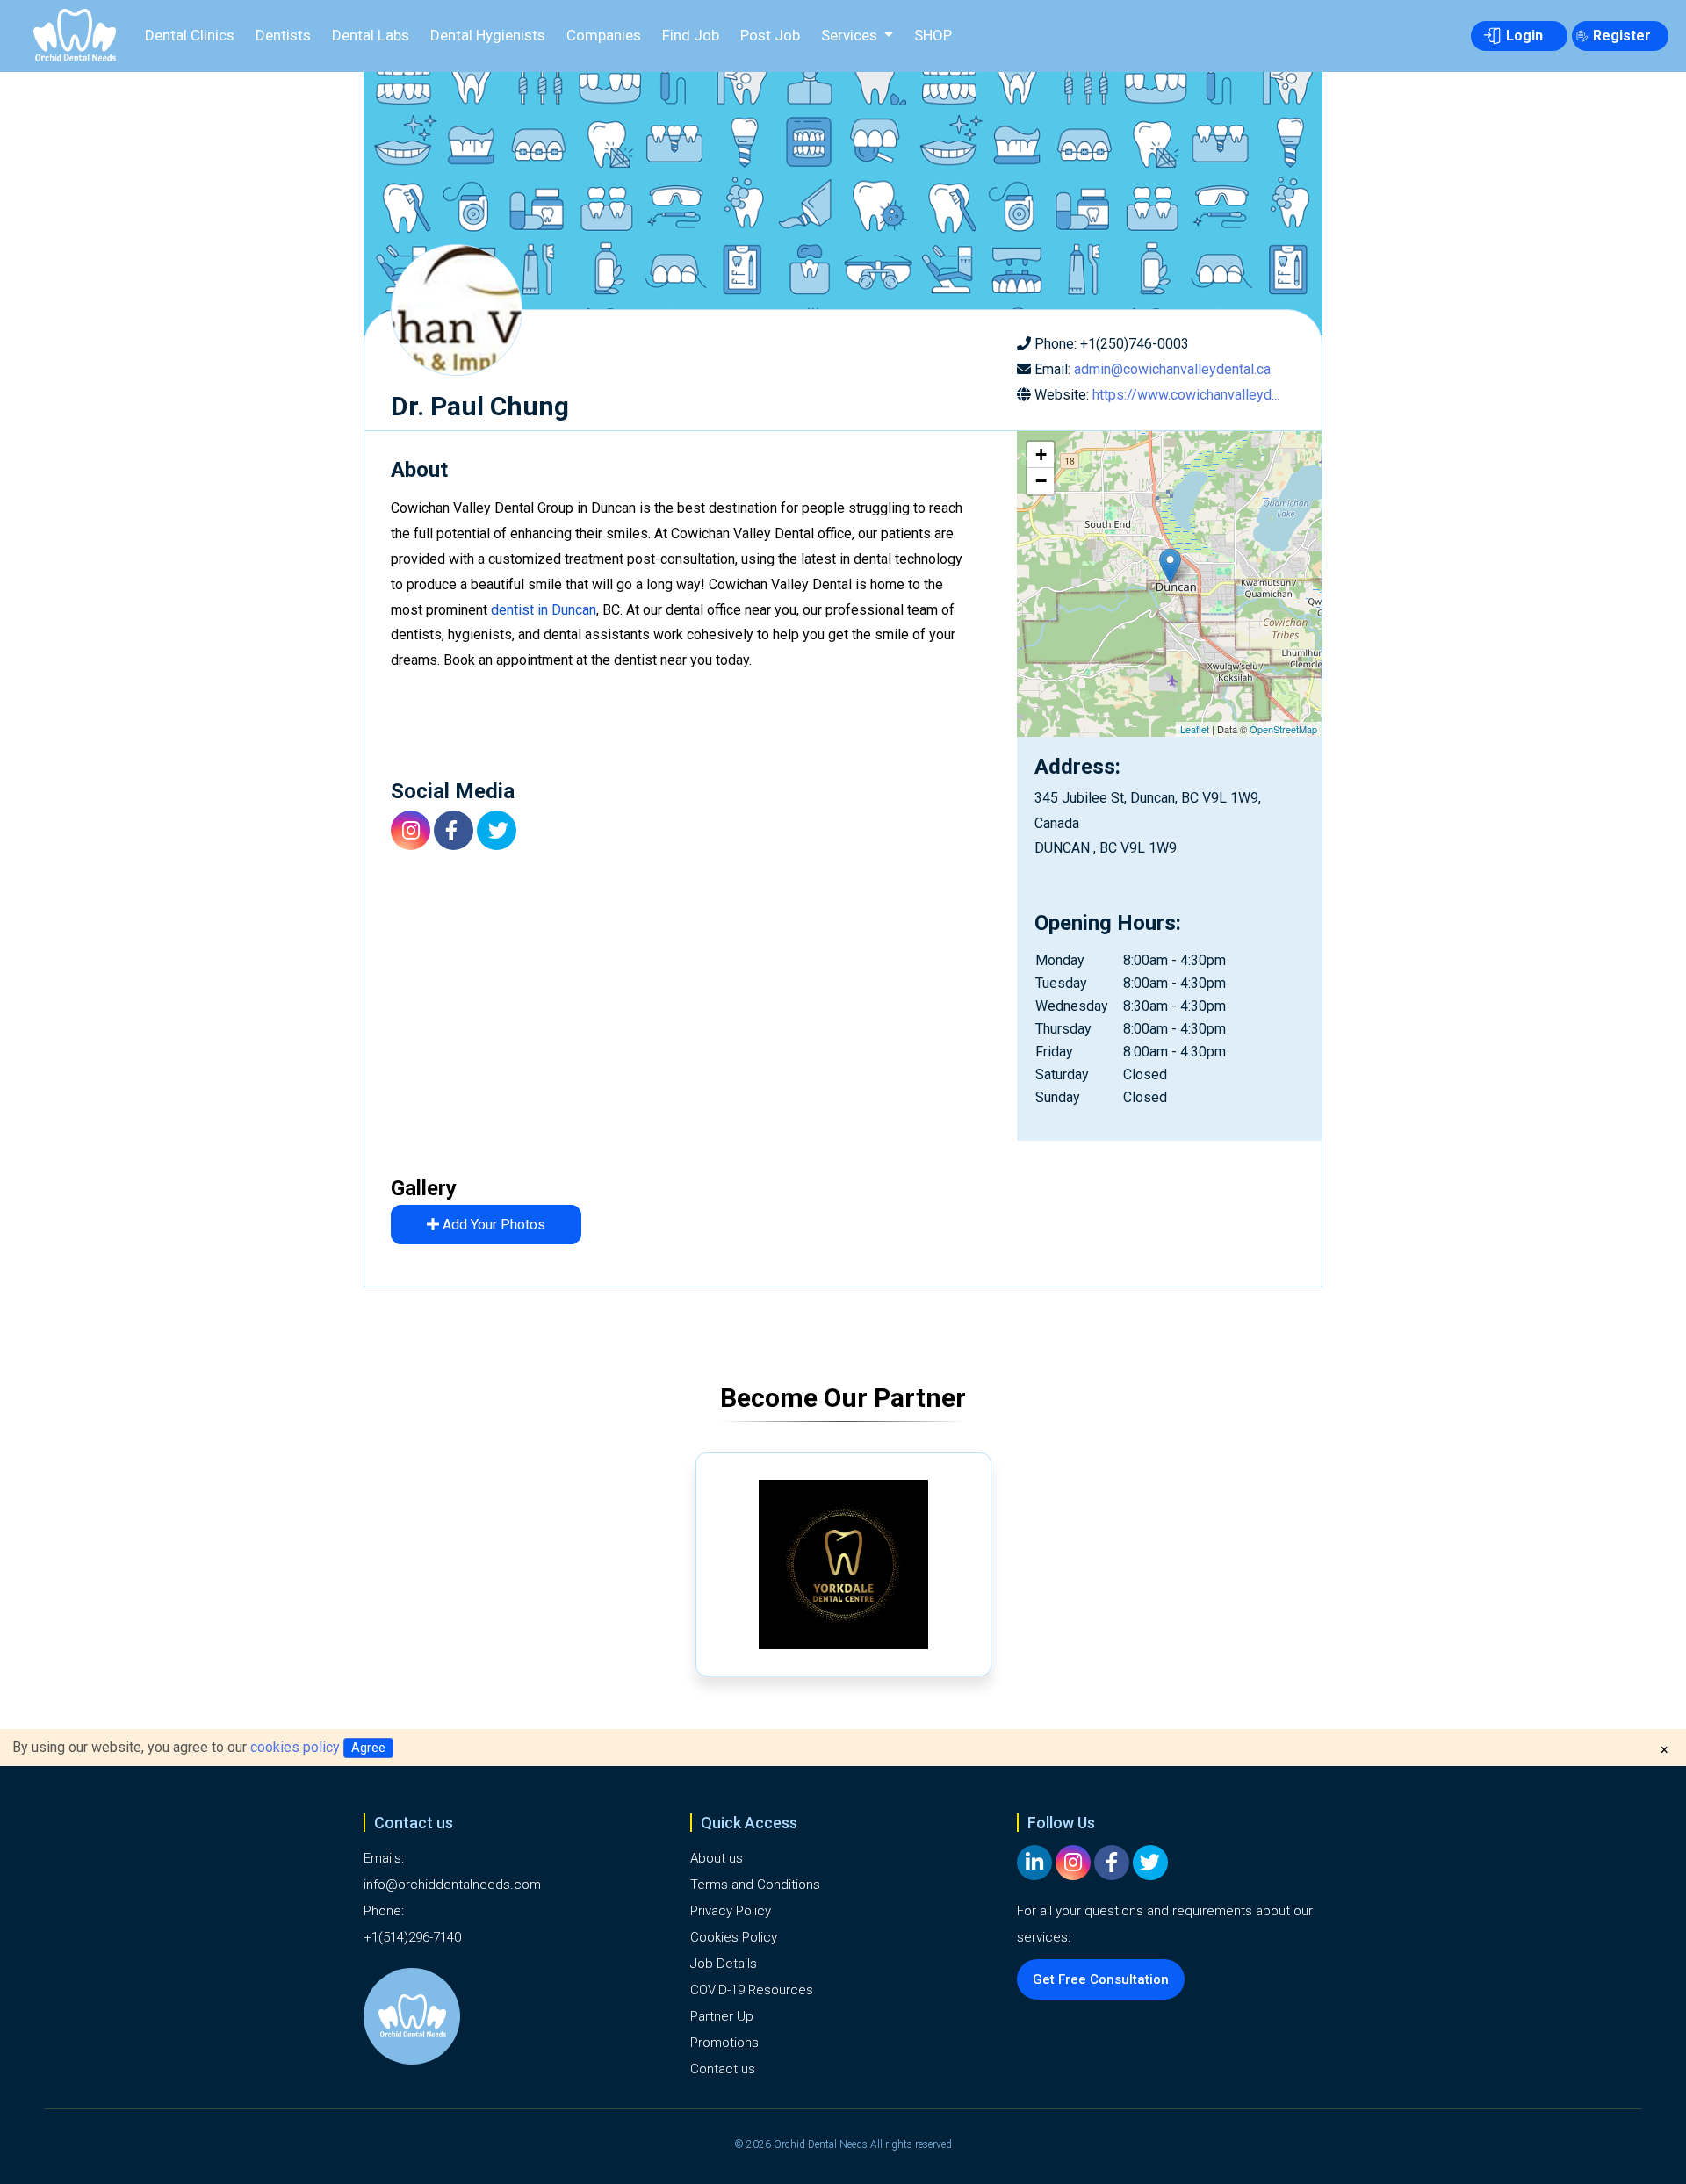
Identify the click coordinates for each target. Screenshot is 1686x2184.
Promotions (724, 2043)
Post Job (770, 35)
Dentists (283, 35)
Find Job (691, 35)
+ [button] (1041, 454)
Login (1524, 36)
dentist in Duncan (544, 610)
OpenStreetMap (1283, 729)
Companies (604, 35)
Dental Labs (371, 35)
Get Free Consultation (1101, 1979)
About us (717, 1858)
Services (851, 35)
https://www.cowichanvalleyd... (1186, 395)
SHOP (933, 35)
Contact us (723, 2069)
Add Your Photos (492, 1225)
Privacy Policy (731, 1911)
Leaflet (1195, 729)
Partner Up (722, 2016)
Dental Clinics (190, 35)
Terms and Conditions (755, 1885)
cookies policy (295, 1747)
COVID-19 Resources (752, 1990)
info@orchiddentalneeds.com (452, 1885)
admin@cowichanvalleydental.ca (1172, 369)
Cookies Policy (734, 1937)
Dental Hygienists (488, 35)
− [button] (1041, 481)
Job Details (724, 1964)
